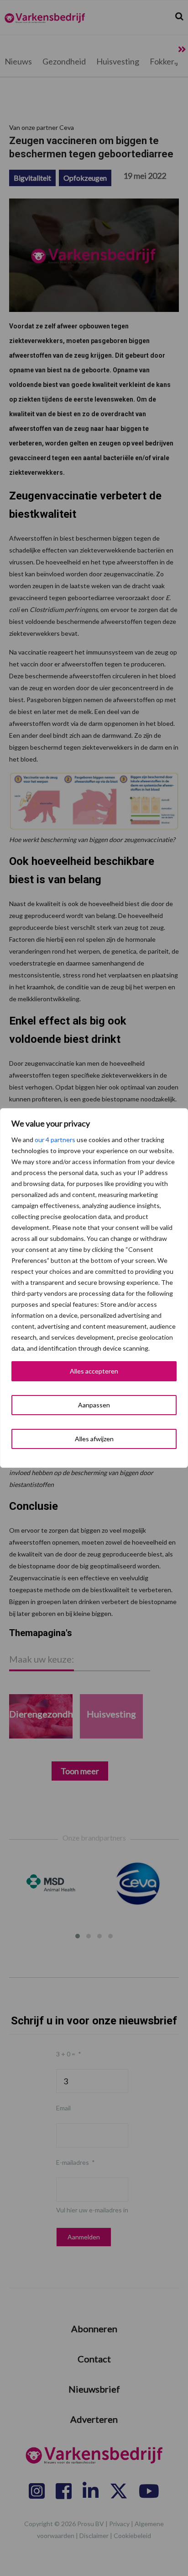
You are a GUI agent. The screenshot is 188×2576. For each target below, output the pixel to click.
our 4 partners (55, 1140)
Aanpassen (94, 1405)
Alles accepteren (94, 1371)
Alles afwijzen (94, 1439)
